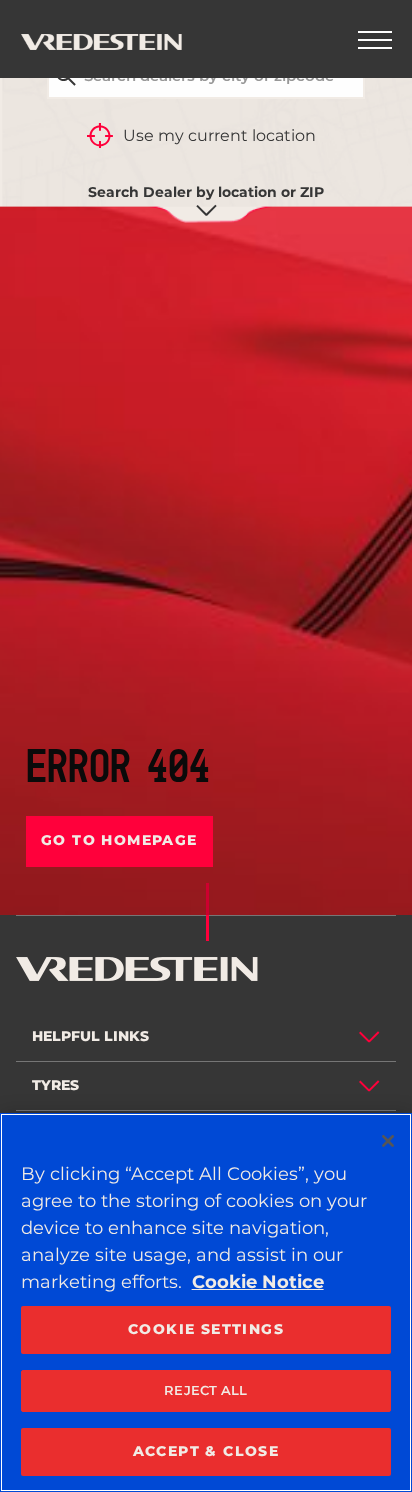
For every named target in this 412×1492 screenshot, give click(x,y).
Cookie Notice (258, 1282)
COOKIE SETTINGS (206, 1329)
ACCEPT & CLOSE (206, 1451)
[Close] (388, 1141)
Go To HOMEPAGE (119, 840)
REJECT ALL (205, 1390)
